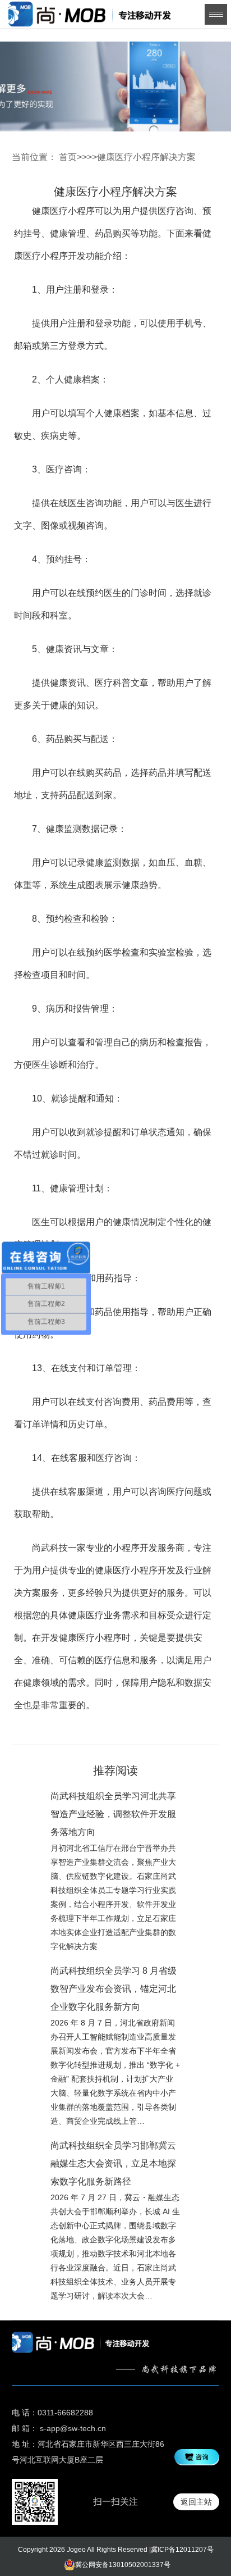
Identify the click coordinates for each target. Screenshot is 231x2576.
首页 (68, 157)
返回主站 (196, 2502)
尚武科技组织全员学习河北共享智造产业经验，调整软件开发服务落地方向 (113, 1814)
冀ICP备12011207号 (182, 2550)
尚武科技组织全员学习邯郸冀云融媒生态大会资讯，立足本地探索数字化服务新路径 (113, 2163)
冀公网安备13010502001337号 (123, 2565)
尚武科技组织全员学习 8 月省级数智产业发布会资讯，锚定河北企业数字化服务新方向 (114, 1989)
